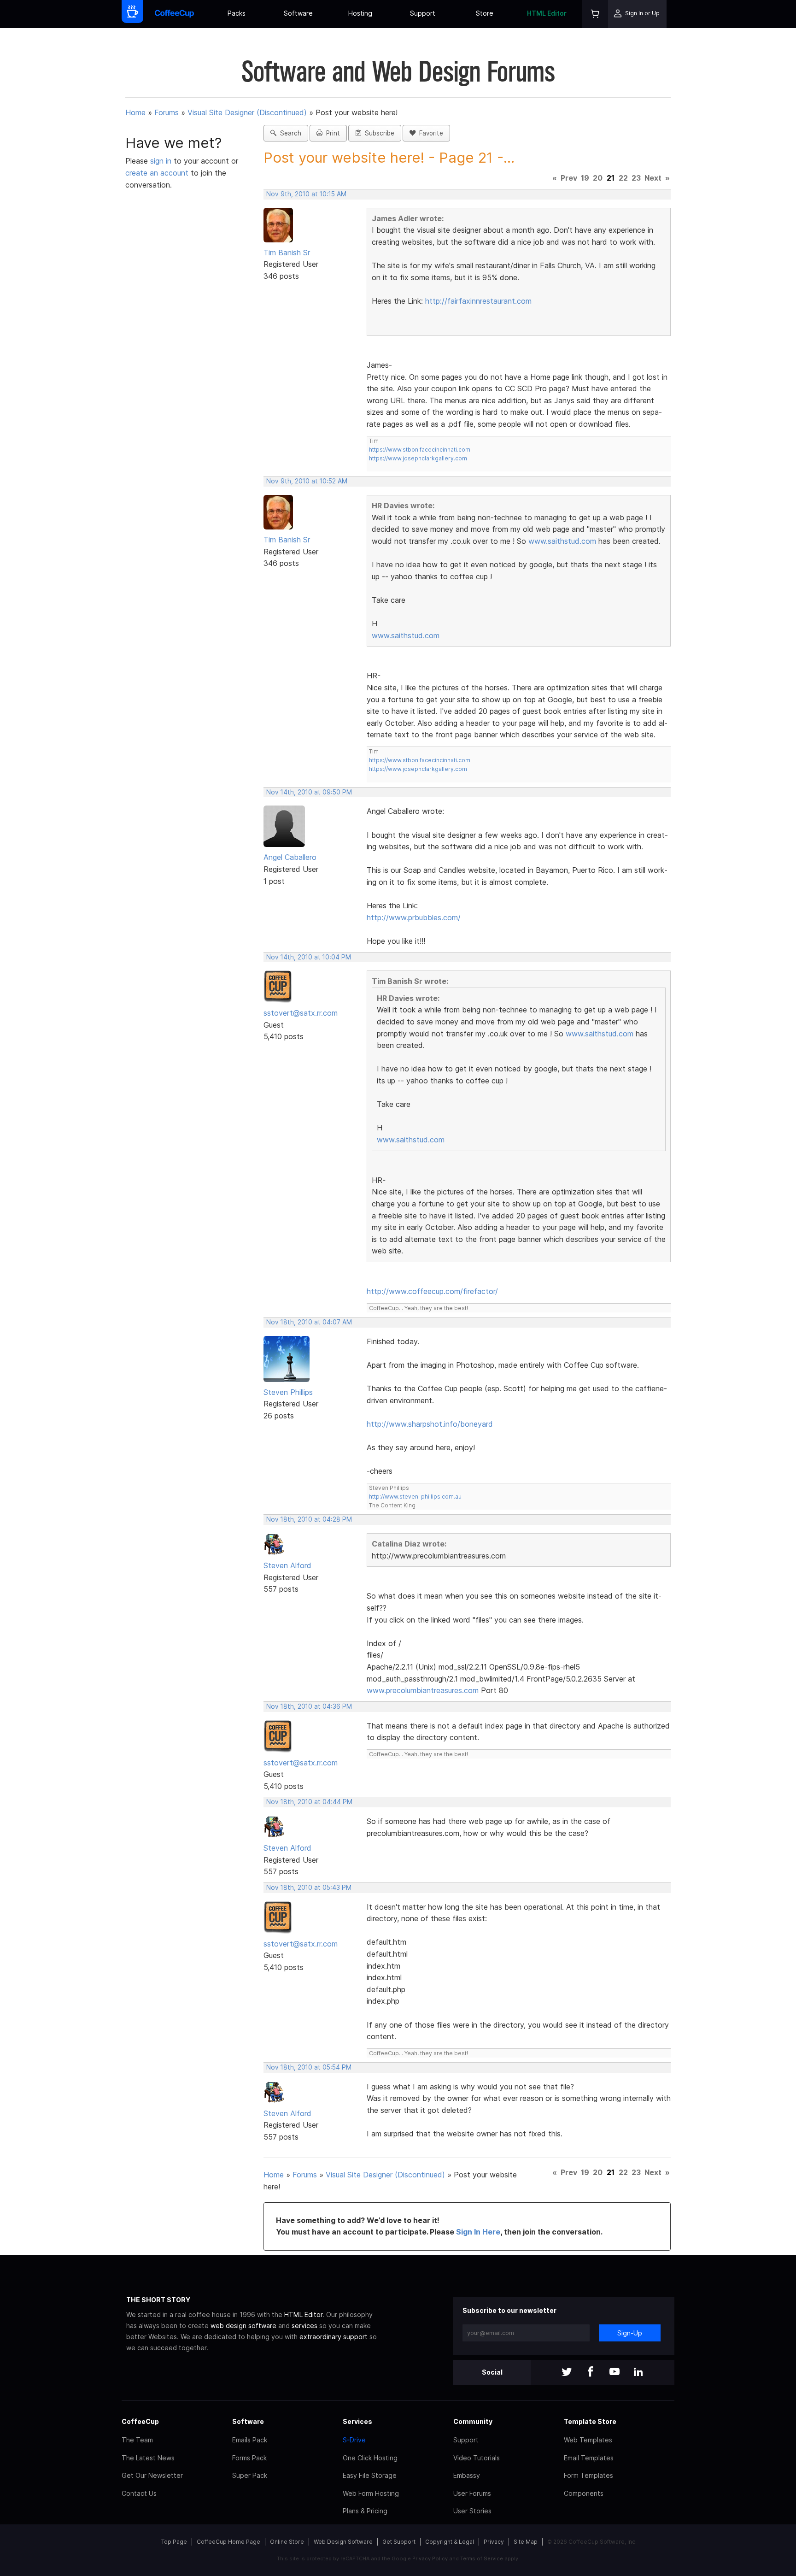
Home (135, 112)
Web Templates (588, 2440)
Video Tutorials (477, 2458)
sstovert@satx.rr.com (301, 1013)
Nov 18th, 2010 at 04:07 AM (309, 1322)
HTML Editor (547, 13)
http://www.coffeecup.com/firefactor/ (432, 1291)
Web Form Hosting (371, 2493)
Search (289, 133)
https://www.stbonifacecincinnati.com (420, 450)
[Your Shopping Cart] (595, 14)
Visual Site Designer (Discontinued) (247, 112)
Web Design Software (343, 2542)
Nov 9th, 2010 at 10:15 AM (306, 194)
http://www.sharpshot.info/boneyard (430, 1424)
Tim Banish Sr (287, 253)
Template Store (590, 2421)
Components (584, 2493)
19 (585, 178)
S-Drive (354, 2440)
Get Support (399, 2542)
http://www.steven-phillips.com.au (415, 1497)
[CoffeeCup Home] (174, 14)
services (304, 2326)
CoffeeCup (140, 2421)
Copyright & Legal (450, 2542)
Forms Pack (249, 2458)
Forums (167, 112)
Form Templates (588, 2475)
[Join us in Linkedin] (638, 2373)
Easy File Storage (370, 2475)
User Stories (472, 2511)
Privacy (494, 2542)
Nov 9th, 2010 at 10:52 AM (307, 481)
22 (623, 178)
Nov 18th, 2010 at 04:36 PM (309, 1706)
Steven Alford (287, 1565)
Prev (569, 178)
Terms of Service (482, 2558)
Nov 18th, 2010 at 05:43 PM (309, 1888)
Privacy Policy (430, 2558)
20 (598, 178)
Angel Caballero (290, 857)
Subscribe (378, 133)
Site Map (526, 2542)
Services (357, 2421)
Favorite (429, 133)
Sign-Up (630, 2333)
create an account (157, 173)
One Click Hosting (370, 2458)
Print (331, 133)
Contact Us (139, 2493)
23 (636, 178)
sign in (162, 161)
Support (423, 13)
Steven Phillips (288, 1392)
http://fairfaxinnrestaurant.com (478, 301)
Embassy (467, 2475)
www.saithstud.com (562, 541)
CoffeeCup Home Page (228, 2542)
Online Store (287, 2542)
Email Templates (589, 2458)
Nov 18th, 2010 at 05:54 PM (309, 2067)
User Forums (472, 2493)
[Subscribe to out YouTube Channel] (615, 2373)
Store (485, 13)
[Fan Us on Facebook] (591, 2373)
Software (298, 13)
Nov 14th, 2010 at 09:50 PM (309, 792)
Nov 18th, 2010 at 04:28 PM (309, 1519)
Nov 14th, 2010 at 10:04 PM (309, 957)
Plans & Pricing (365, 2511)
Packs (237, 13)
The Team (137, 2440)
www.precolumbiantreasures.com (423, 1690)
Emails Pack (250, 2440)
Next (653, 178)
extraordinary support (334, 2337)
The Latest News (148, 2458)
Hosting (360, 13)
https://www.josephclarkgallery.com (418, 458)
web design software (243, 2326)
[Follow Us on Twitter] (567, 2373)
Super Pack (250, 2475)
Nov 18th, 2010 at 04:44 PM (309, 1802)
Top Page (174, 2542)
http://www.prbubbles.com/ (414, 917)
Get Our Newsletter (152, 2475)
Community (473, 2421)
